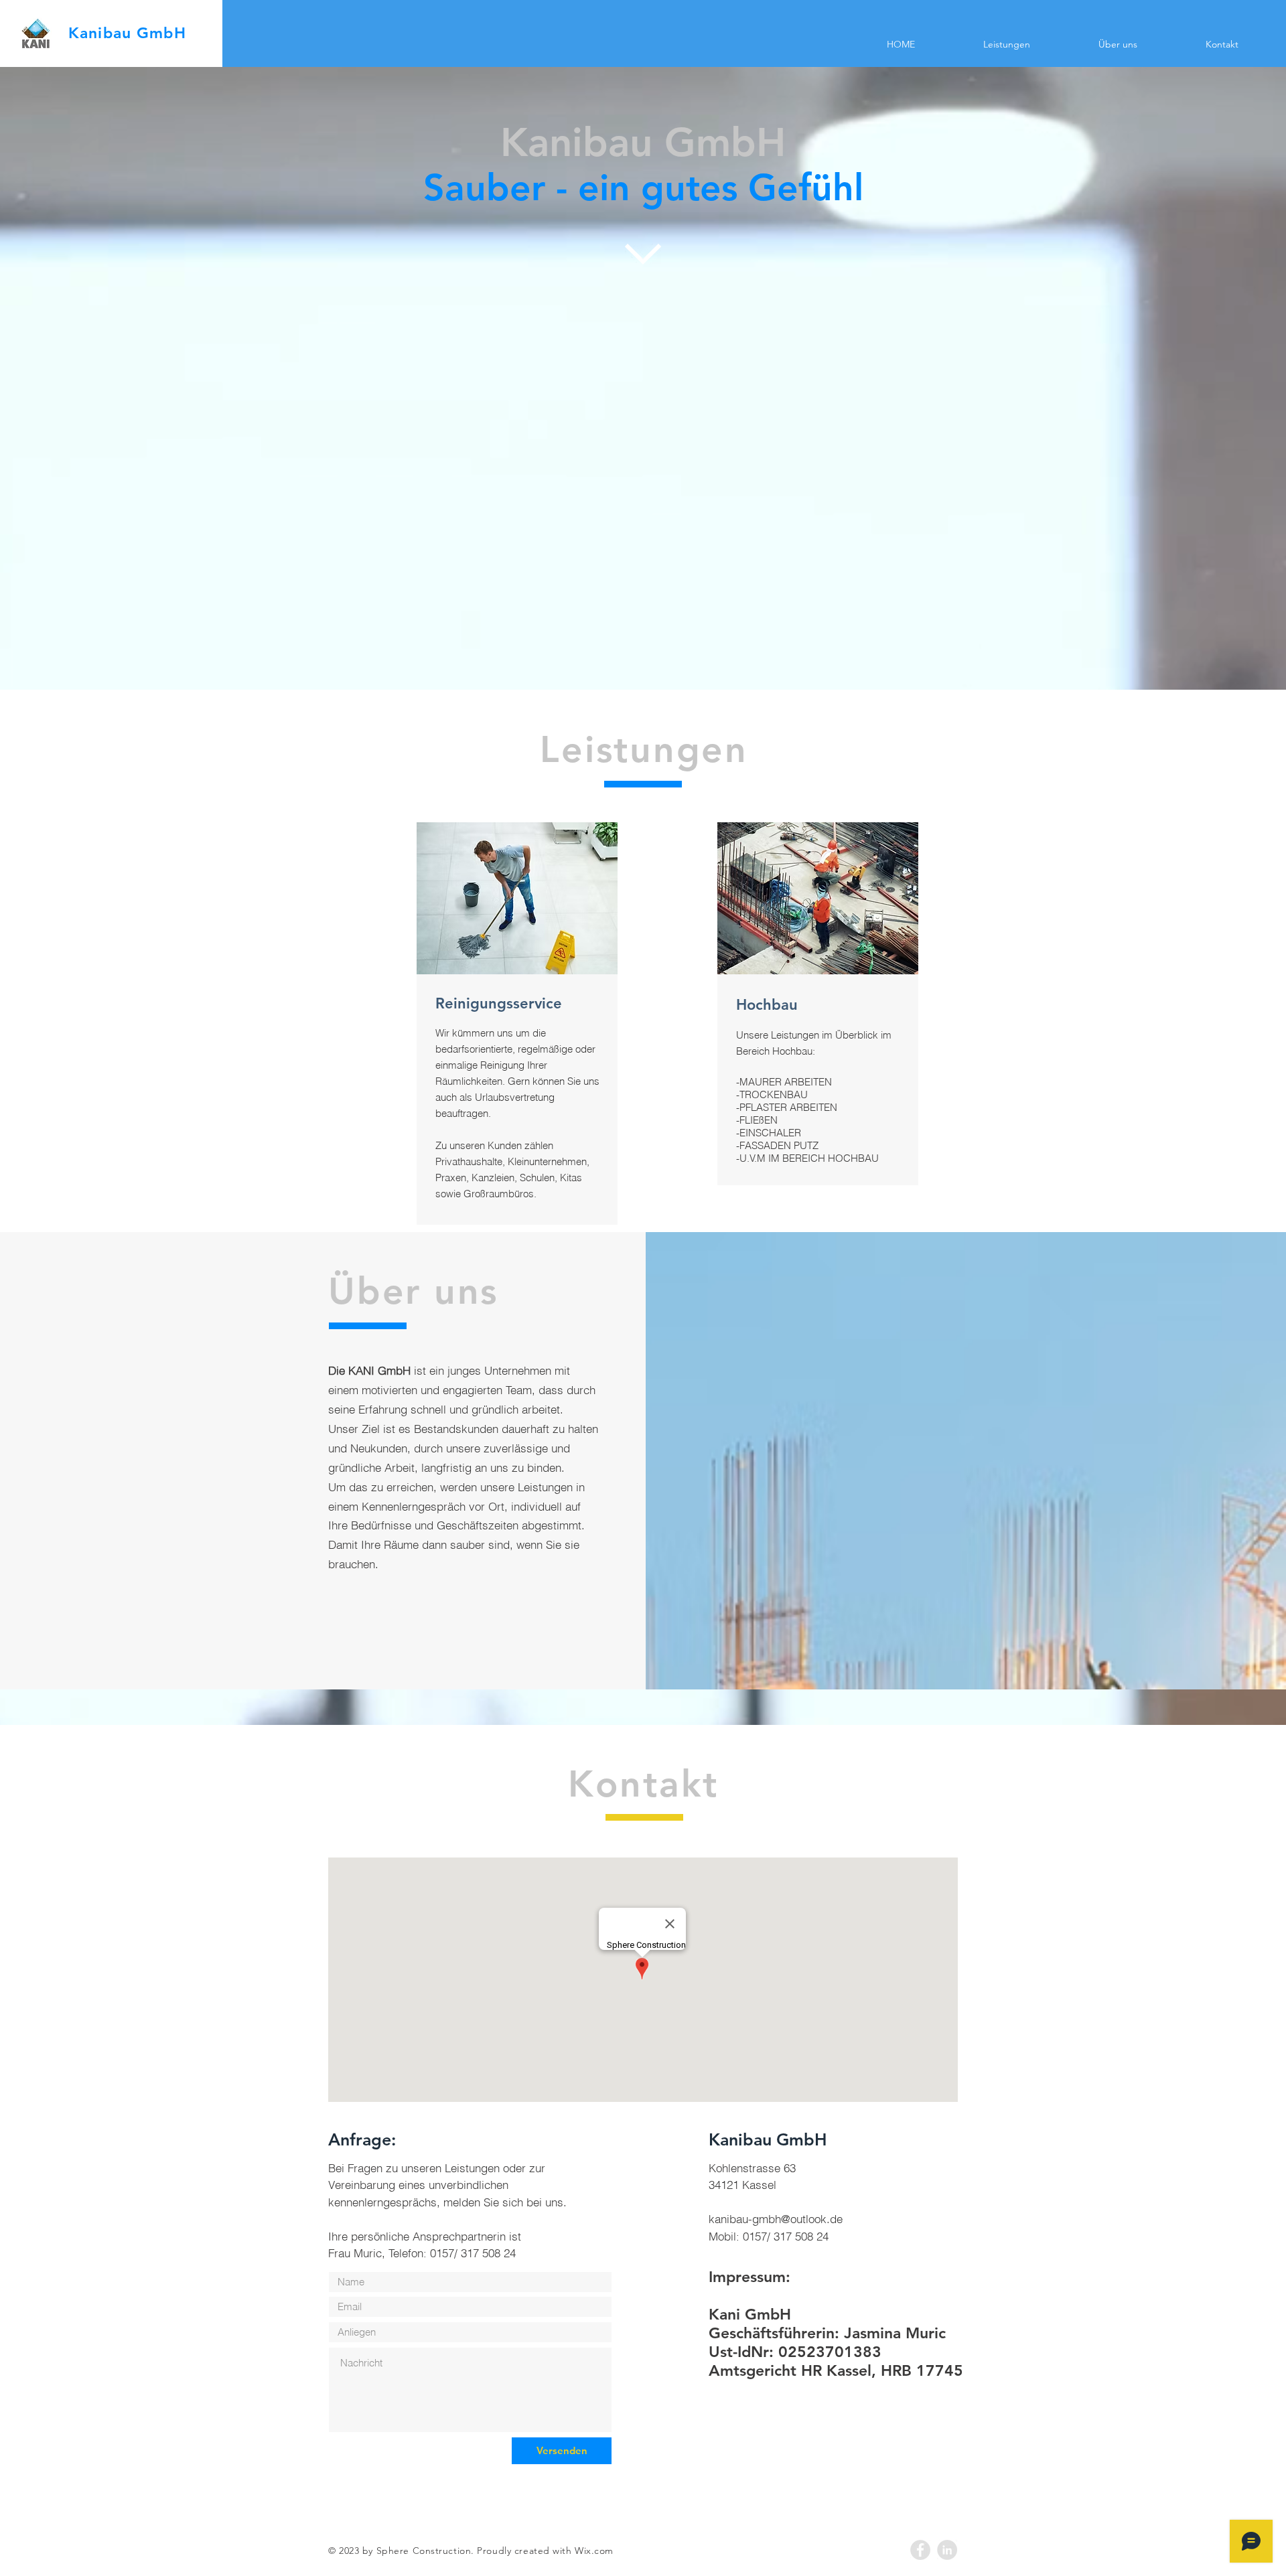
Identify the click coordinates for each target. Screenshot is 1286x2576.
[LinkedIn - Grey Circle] (947, 2550)
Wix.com (594, 2551)
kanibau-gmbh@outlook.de (776, 2219)
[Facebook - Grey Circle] (920, 2550)
